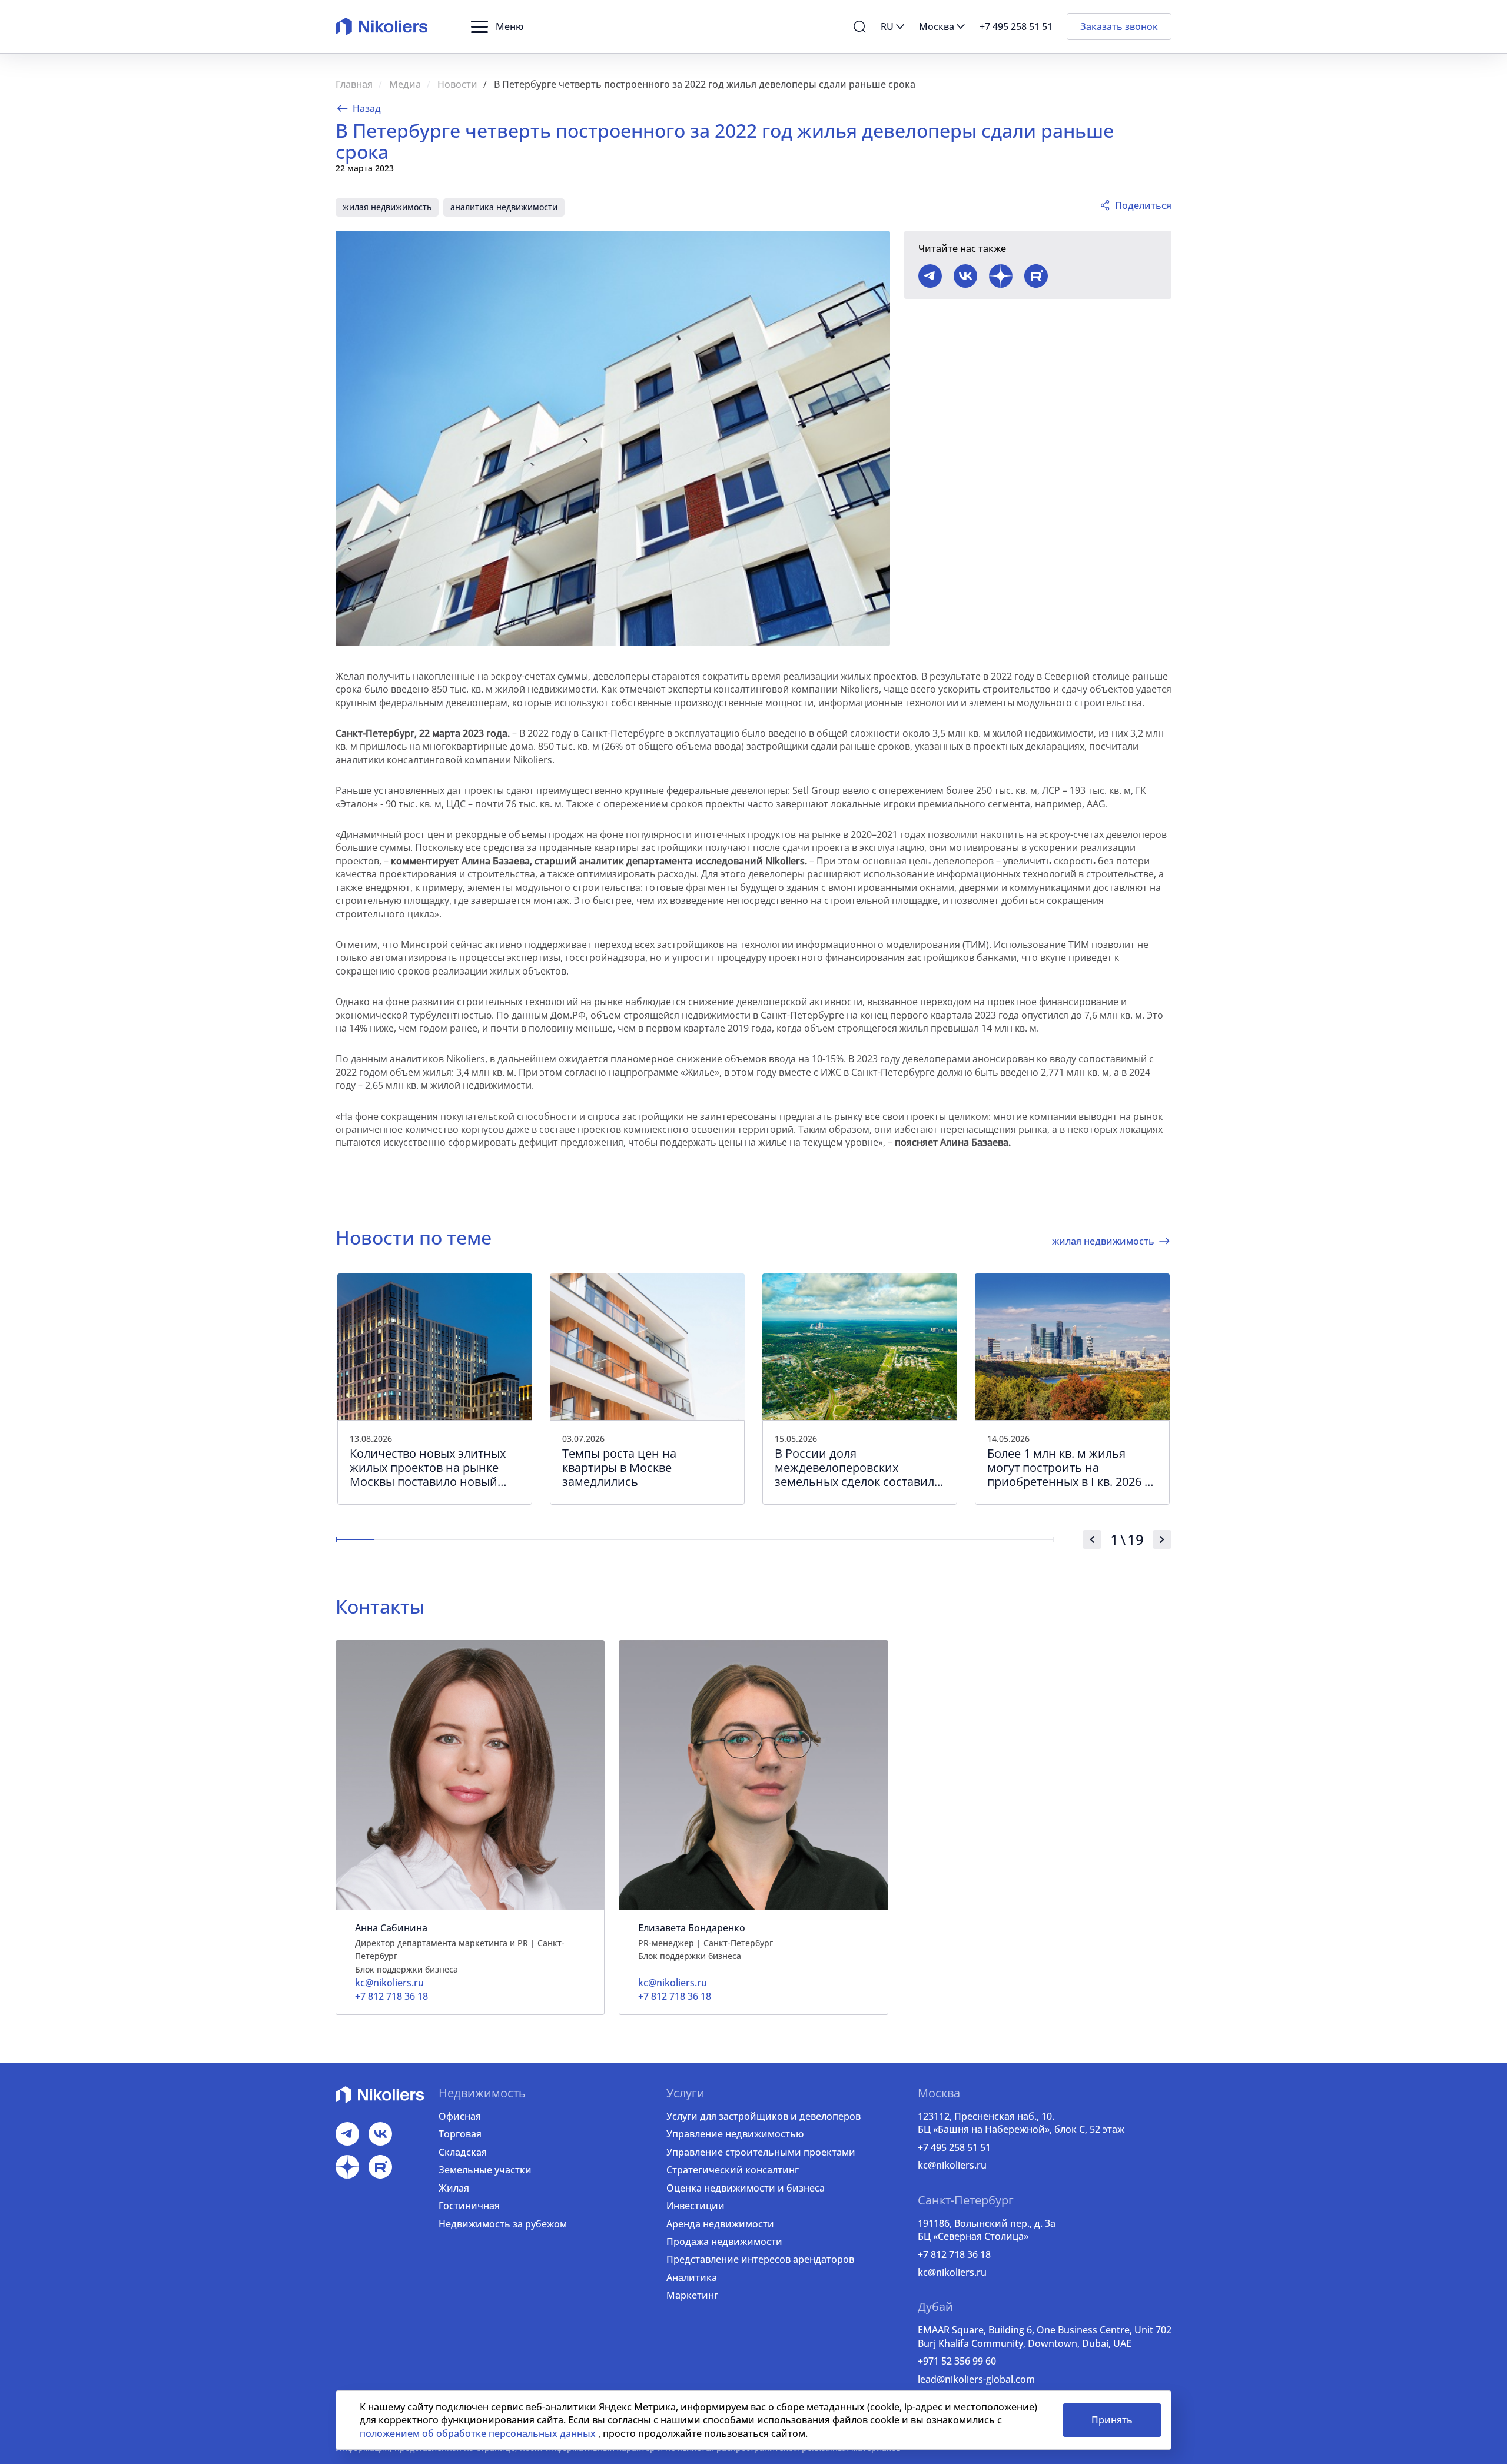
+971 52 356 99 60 (957, 2361)
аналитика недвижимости (504, 207)
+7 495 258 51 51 (954, 2147)
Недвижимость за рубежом (503, 2224)
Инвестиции (696, 2206)
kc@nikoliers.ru (952, 2165)
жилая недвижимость (387, 207)
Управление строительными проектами (761, 2152)
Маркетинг (692, 2295)
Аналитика (692, 2277)
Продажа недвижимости (724, 2242)
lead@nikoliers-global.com (976, 2379)
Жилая (454, 2188)
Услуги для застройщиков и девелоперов (764, 2116)
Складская (463, 2152)
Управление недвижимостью (735, 2134)
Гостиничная (469, 2206)
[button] (497, 26)
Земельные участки (485, 2170)
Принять (1112, 2420)
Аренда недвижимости (720, 2224)
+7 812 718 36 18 (954, 2254)
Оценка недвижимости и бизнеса (746, 2188)
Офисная (460, 2116)
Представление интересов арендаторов (760, 2259)
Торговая (460, 2134)
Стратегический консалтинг (733, 2170)
